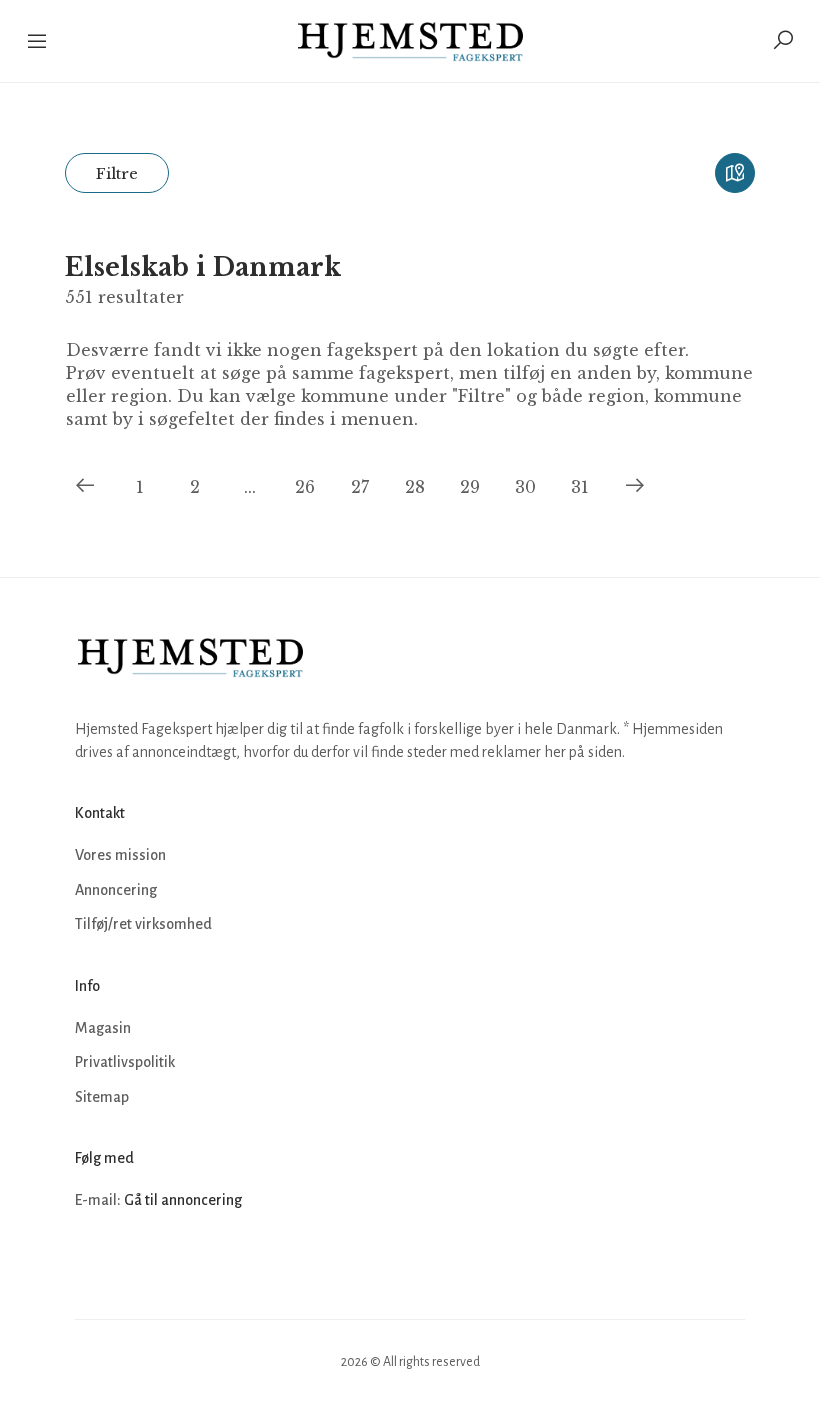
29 (470, 487)
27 (360, 487)
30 (525, 487)
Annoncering (116, 890)
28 (415, 487)
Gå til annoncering (183, 1200)
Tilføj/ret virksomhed (143, 924)
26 (305, 487)
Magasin (103, 1028)
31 (580, 487)
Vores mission (120, 855)
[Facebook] (93, 1261)
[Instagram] (137, 1261)
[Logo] (410, 41)
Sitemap (102, 1097)
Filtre (117, 173)
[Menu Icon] (38, 41)
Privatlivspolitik (125, 1062)
